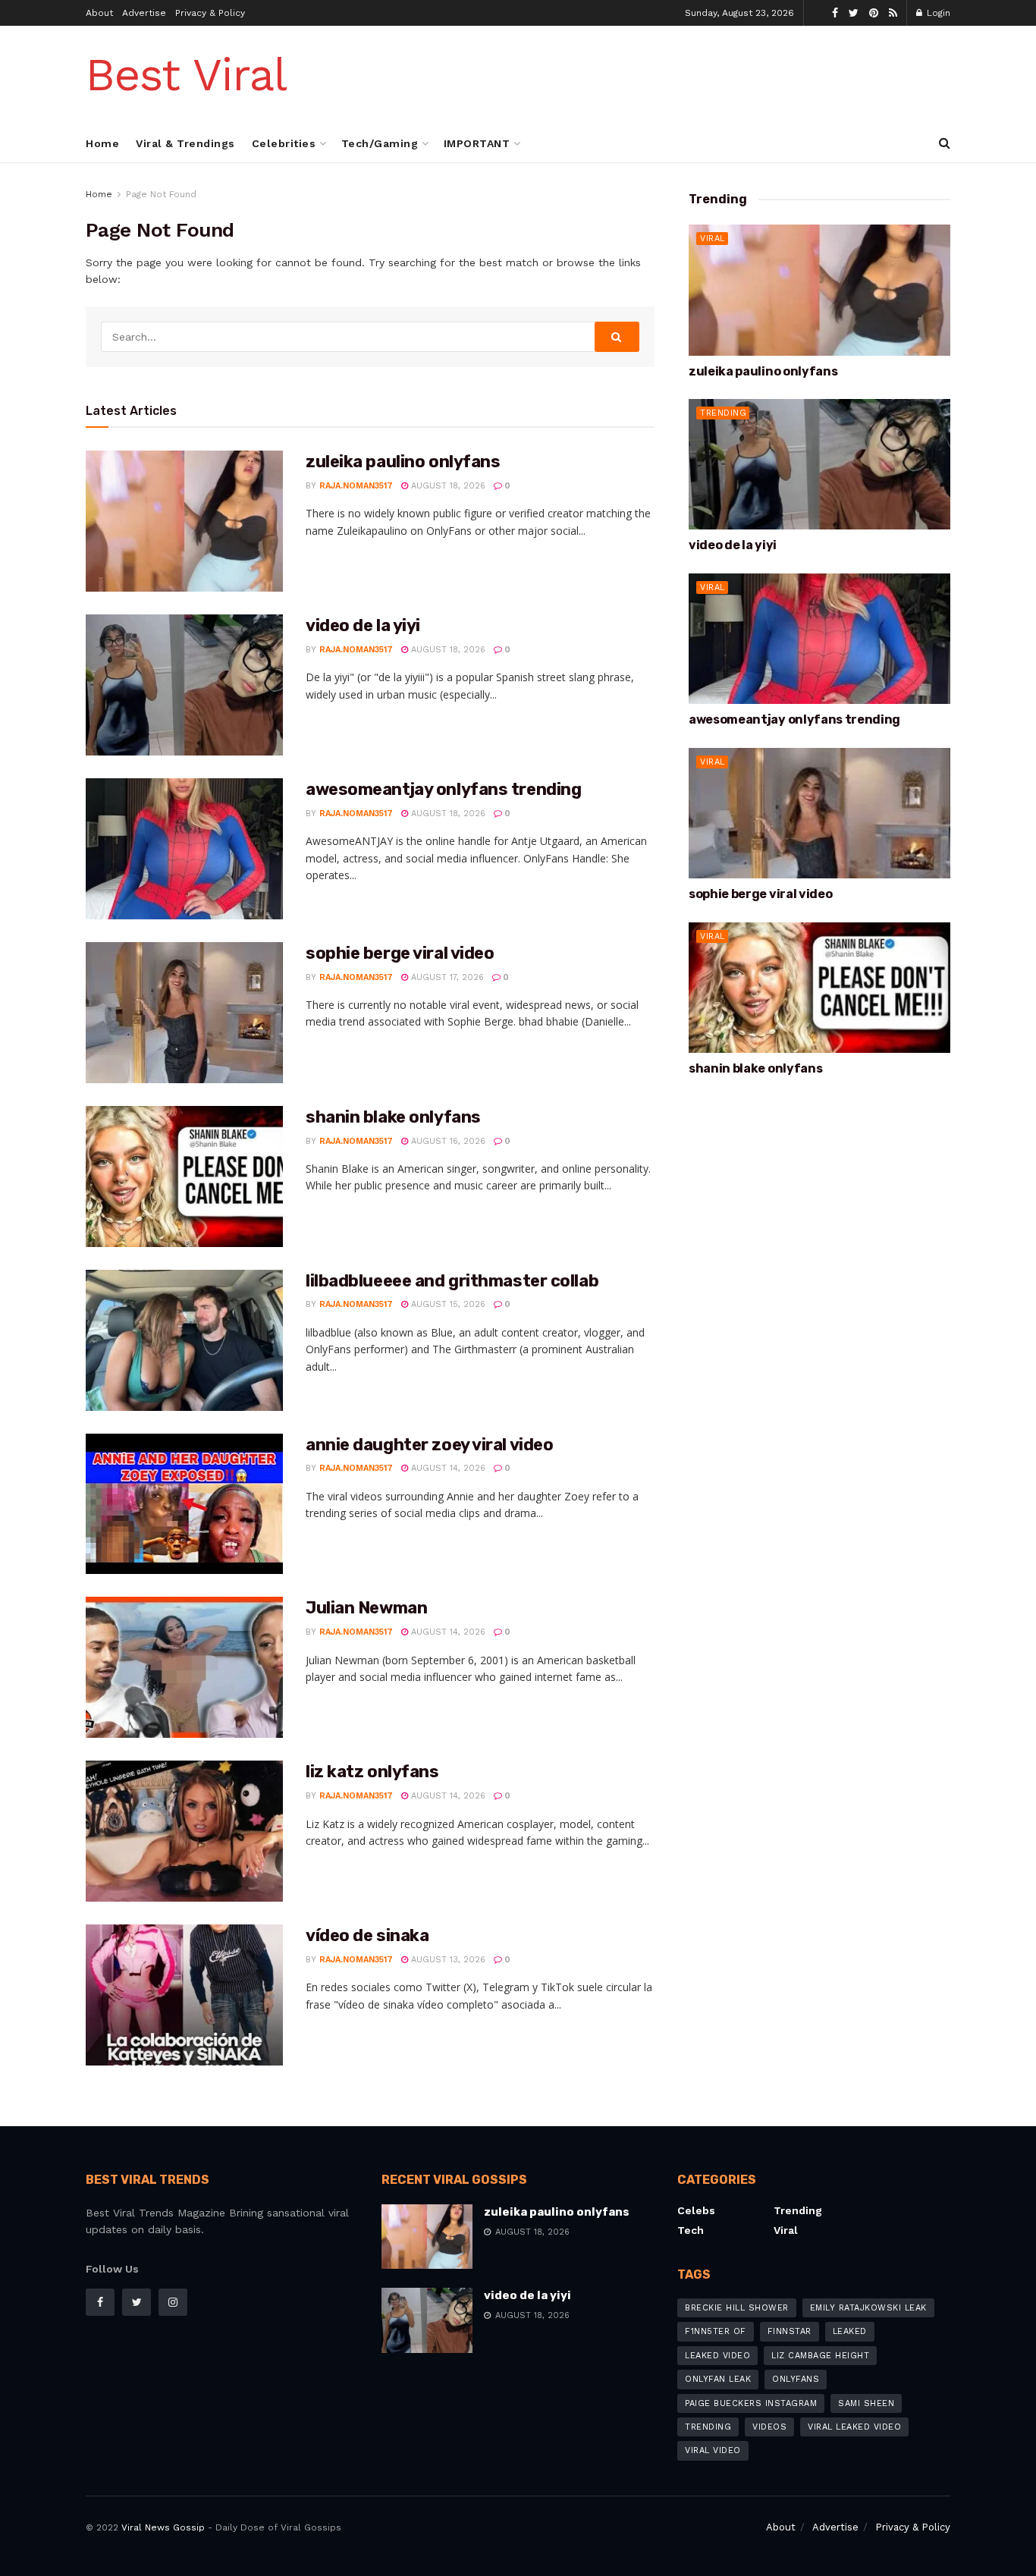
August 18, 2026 (447, 486)
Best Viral (186, 75)
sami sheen (866, 2403)
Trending (723, 413)
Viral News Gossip (163, 2527)
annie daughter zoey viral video (429, 1445)
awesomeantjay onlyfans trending (443, 789)
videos (769, 2427)
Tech (691, 2230)
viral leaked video (854, 2427)
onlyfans (796, 2379)
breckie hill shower (737, 2308)
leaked (850, 2331)
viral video (713, 2450)
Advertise (144, 13)
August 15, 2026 (447, 1304)
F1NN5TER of (716, 2331)
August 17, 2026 (446, 977)
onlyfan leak (718, 2379)
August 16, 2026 (447, 1141)
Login (937, 13)
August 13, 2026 (447, 1960)
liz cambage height (820, 2356)
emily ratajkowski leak (868, 2308)
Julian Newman (366, 1608)
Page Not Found (161, 194)
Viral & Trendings (185, 143)
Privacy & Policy (210, 13)
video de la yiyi (363, 625)
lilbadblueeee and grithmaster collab (452, 1281)
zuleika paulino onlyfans (403, 462)
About (99, 13)
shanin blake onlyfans (393, 1117)
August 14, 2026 (447, 1468)
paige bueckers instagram (751, 2403)
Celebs (696, 2210)
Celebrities (284, 143)
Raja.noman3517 (356, 486)
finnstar (790, 2331)
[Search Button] (617, 337)
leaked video (717, 2356)
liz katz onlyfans (372, 1772)
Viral (713, 239)
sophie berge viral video (400, 953)
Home (102, 143)
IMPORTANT (477, 143)
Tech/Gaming (380, 143)
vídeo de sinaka (367, 1935)
